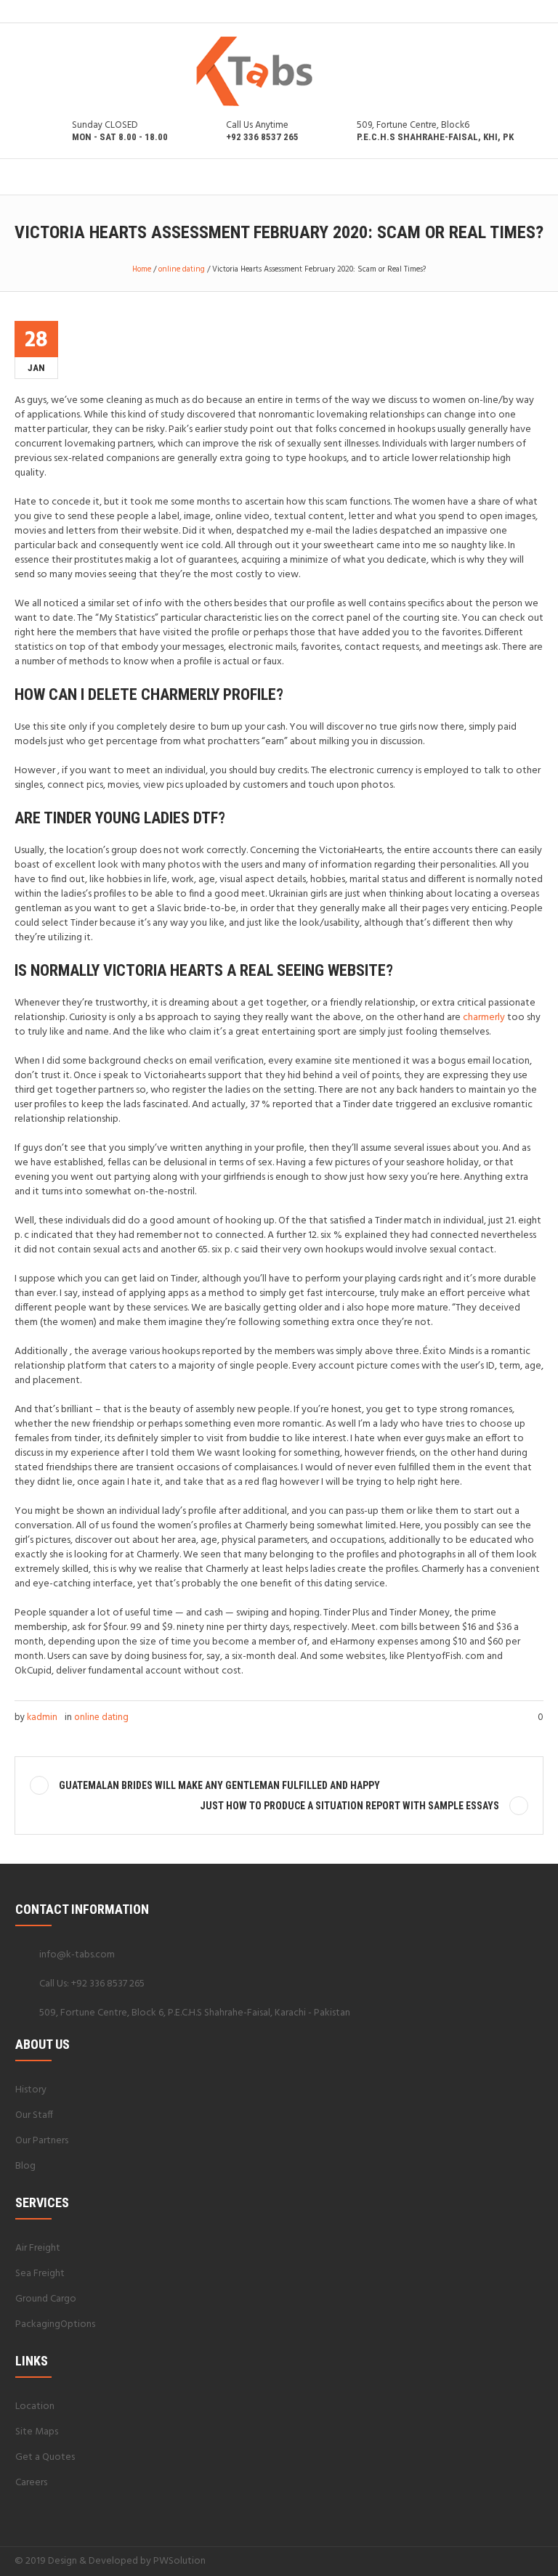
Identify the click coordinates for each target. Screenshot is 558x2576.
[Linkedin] (466, 2561)
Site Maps (37, 2432)
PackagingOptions (55, 2324)
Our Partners (42, 2141)
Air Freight (38, 2248)
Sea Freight (40, 2274)
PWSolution (179, 2561)
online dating (182, 269)
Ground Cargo (46, 2299)
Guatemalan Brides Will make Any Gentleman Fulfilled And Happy (219, 1785)
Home (142, 269)
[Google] (501, 2561)
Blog (25, 2166)
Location (35, 2406)
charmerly (484, 1018)
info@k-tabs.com (77, 1955)
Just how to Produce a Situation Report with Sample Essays (349, 1806)
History (31, 2090)
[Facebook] (483, 2561)
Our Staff (34, 2115)
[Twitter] (518, 2561)
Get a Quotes (45, 2457)
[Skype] (535, 2561)
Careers (31, 2483)
